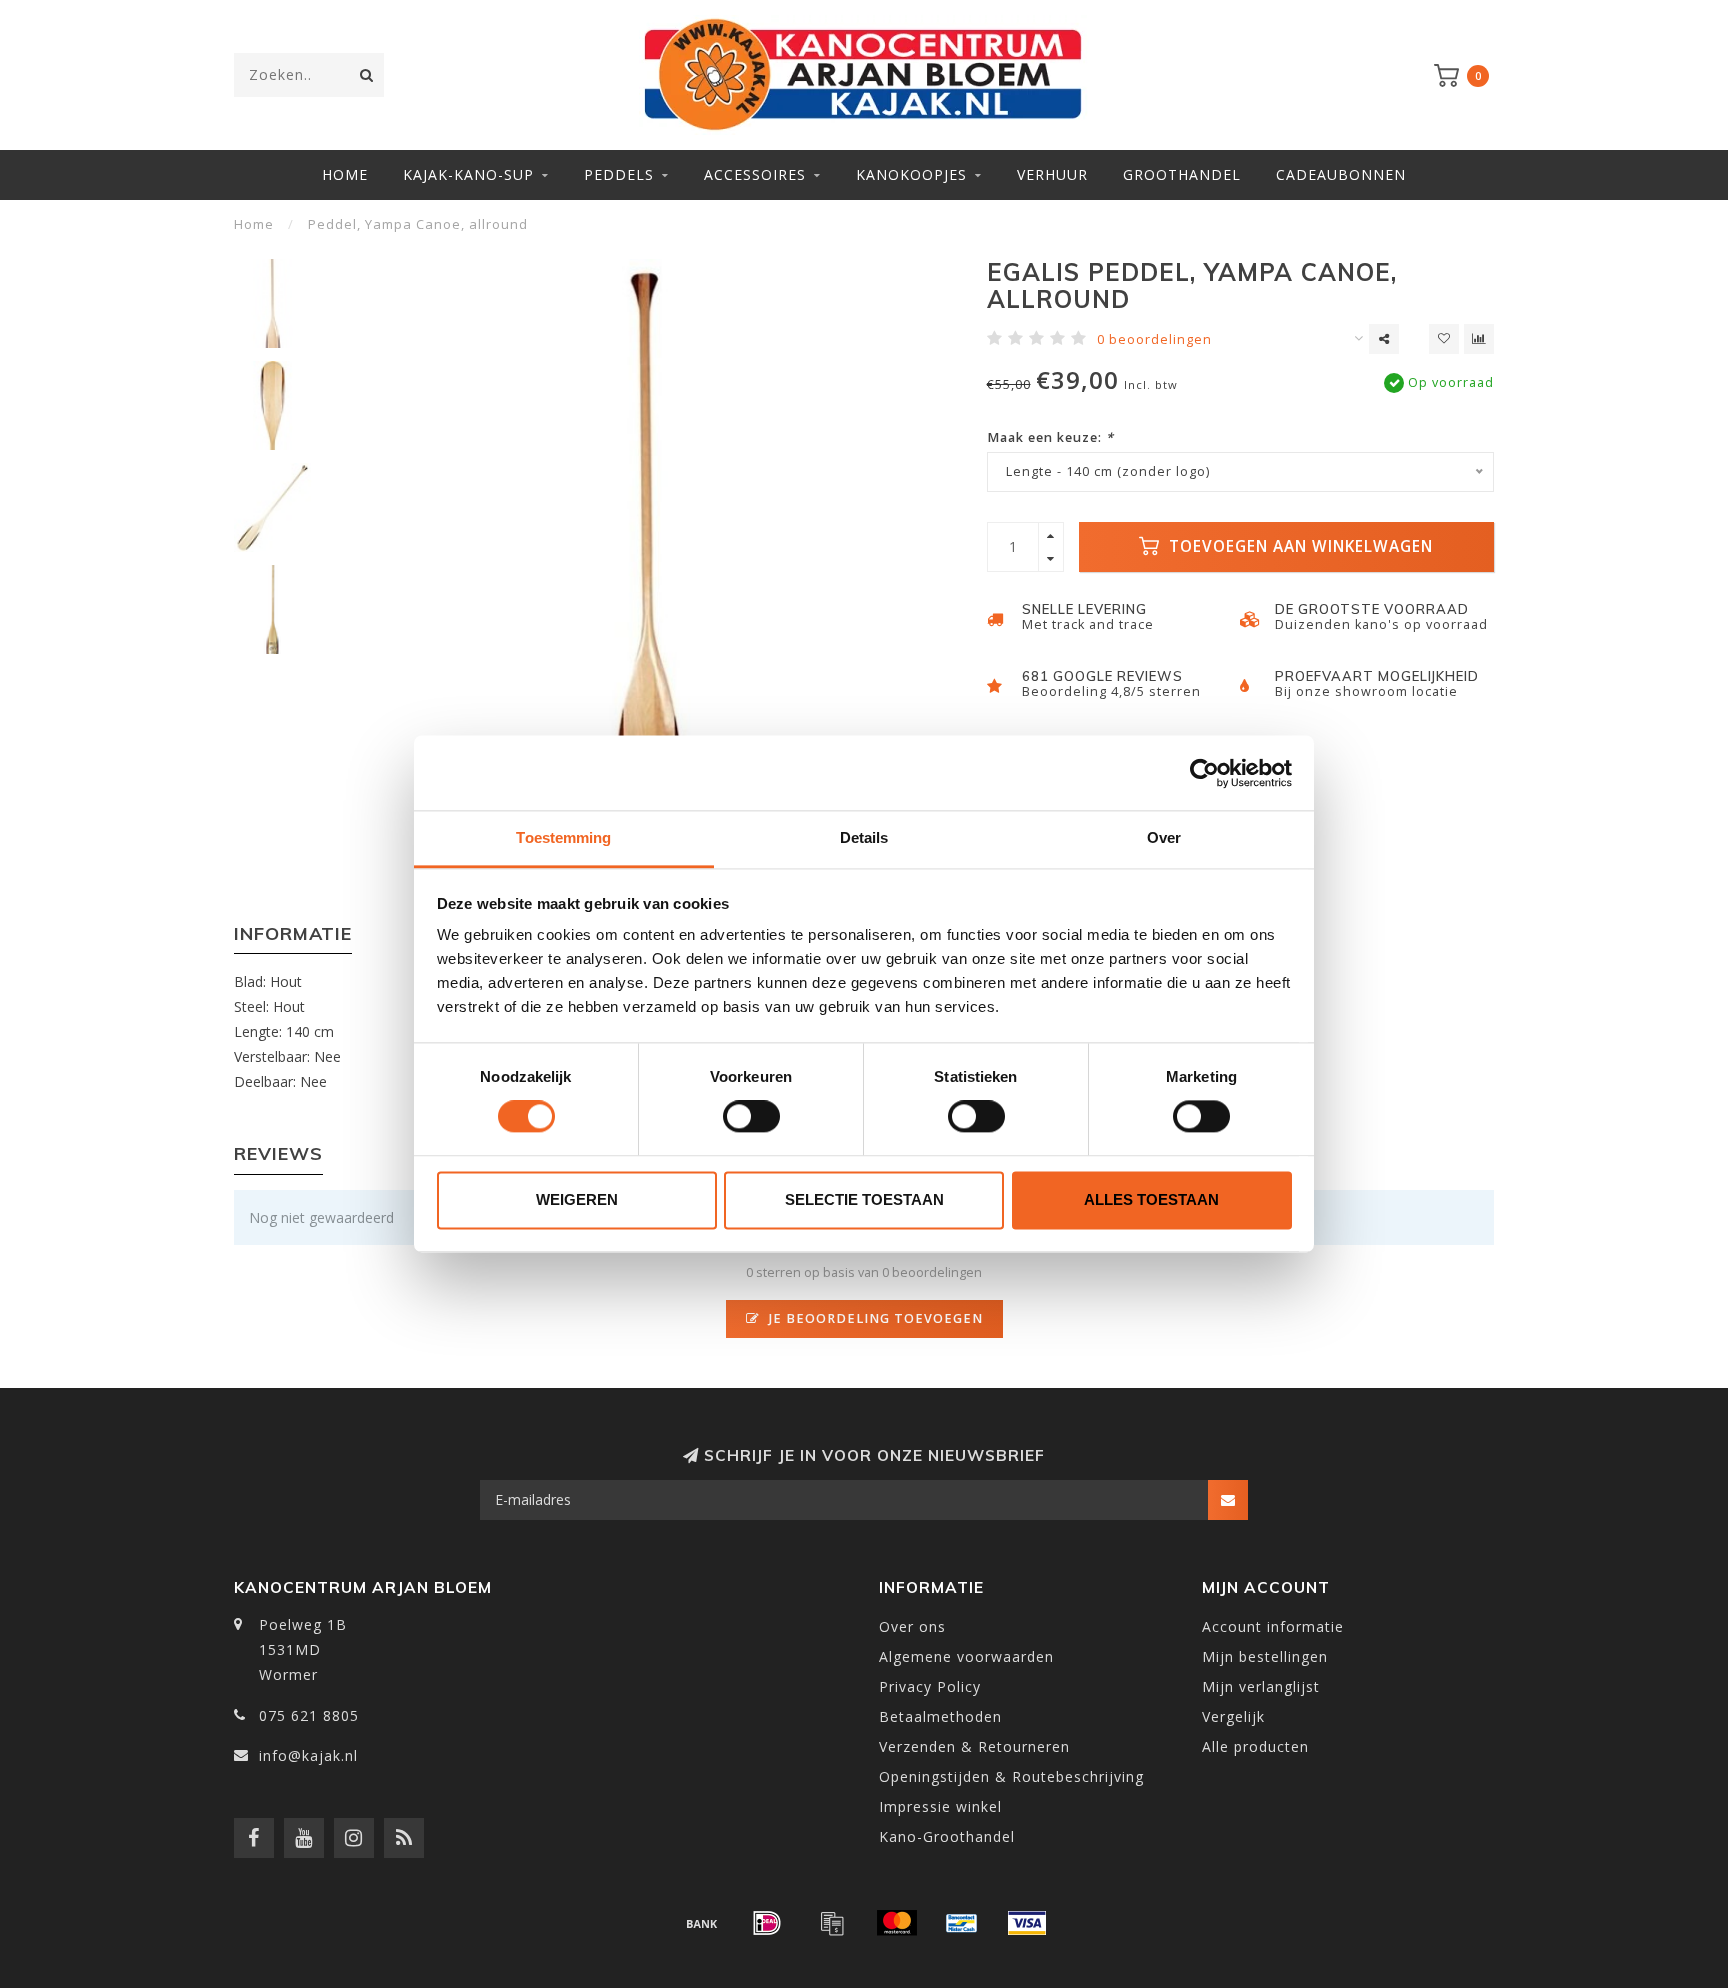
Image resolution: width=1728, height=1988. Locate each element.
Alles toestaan (1151, 1199)
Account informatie (1273, 1626)
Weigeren (577, 1199)
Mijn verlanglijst (1261, 1686)
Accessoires (755, 174)
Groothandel (1182, 174)
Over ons (912, 1626)
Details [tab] (864, 837)
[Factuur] (832, 1923)
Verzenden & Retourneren (974, 1746)
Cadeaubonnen (1341, 174)
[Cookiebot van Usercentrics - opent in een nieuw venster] (1204, 773)
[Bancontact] (962, 1923)
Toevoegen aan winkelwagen (1298, 546)
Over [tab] (1164, 837)
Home (345, 174)
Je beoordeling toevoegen (874, 1318)
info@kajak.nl (308, 1755)
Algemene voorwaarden (966, 1656)
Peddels (619, 174)
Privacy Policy (930, 1686)
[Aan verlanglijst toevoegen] (1444, 339)
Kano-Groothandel (947, 1836)
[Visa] (1027, 1923)
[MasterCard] (897, 1923)
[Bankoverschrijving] (702, 1923)
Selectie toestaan (864, 1199)
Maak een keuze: (1050, 437)
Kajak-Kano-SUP (468, 174)
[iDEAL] (767, 1923)
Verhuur (1052, 174)
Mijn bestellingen (1265, 1656)
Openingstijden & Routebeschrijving (1011, 1776)
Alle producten (1255, 1746)
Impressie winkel (940, 1806)
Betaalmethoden (940, 1716)
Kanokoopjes (911, 174)
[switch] (751, 1117)
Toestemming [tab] (563, 837)
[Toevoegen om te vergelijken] (1479, 339)
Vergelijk (1233, 1716)
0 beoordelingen (1154, 339)
